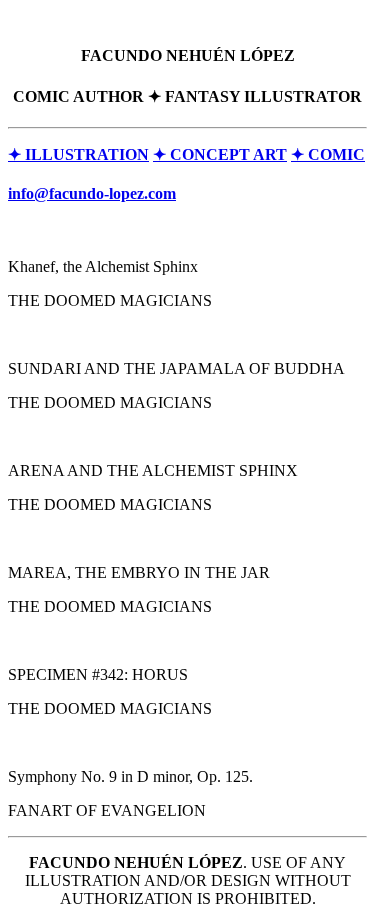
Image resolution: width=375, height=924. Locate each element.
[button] (78, 154)
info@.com (92, 193)
